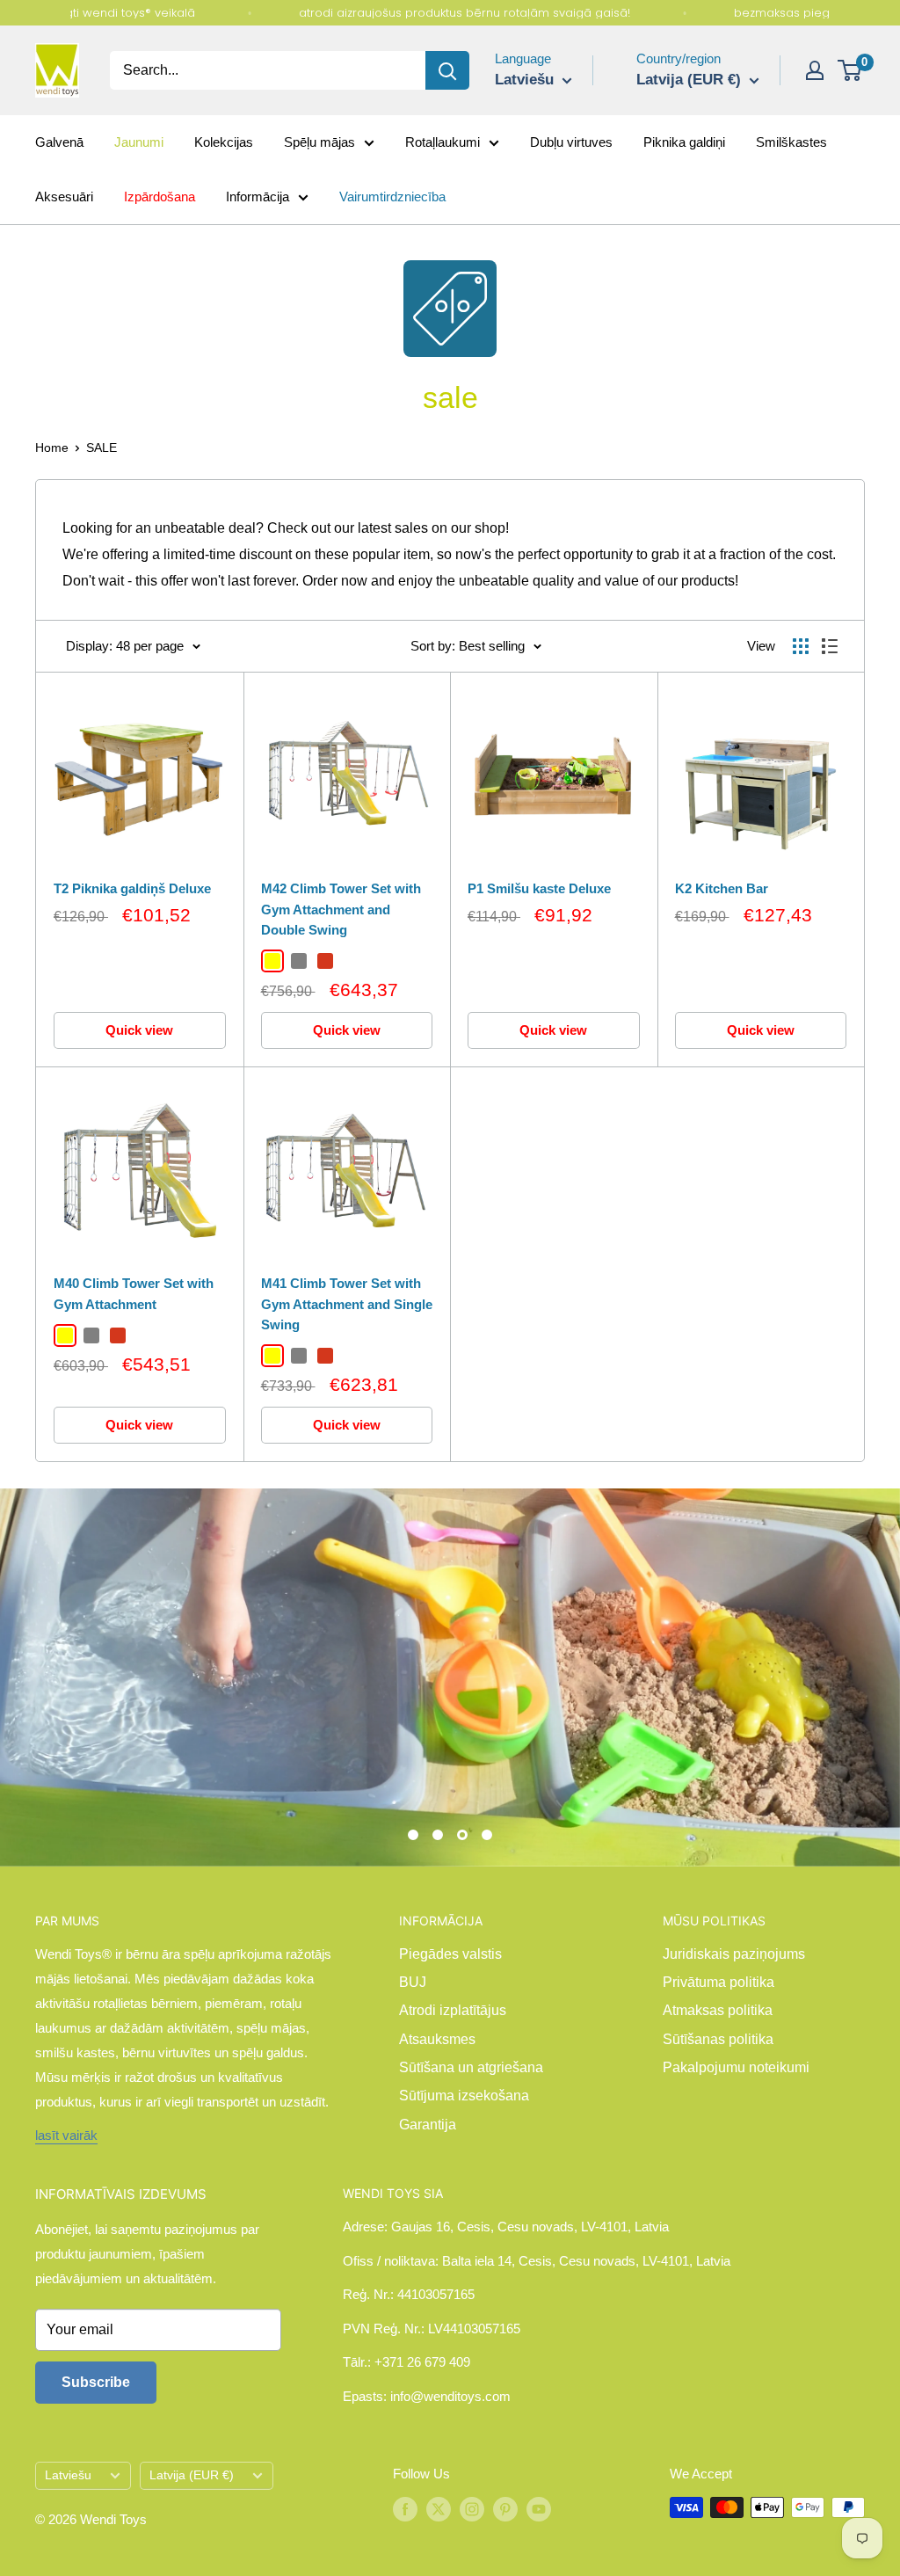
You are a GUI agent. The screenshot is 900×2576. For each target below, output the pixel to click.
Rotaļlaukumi (443, 142)
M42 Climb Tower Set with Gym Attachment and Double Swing (341, 909)
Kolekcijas (224, 142)
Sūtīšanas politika (718, 2039)
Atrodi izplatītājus (453, 2010)
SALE (102, 448)
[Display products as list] (830, 646)
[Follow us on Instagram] (472, 2509)
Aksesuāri (64, 196)
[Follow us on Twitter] (439, 2509)
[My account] (815, 70)
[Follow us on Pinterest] (505, 2509)
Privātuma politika (719, 1982)
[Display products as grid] (801, 646)
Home (52, 448)
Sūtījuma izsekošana (464, 2096)
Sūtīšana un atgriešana (471, 2067)
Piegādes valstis (450, 1954)
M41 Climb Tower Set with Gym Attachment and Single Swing (347, 1304)
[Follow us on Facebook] (405, 2509)
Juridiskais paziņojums (734, 1954)
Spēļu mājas (319, 142)
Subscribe (96, 2382)
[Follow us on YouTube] (539, 2509)
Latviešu (68, 2475)
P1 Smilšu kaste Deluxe (539, 888)
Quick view (139, 1030)
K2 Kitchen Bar (722, 888)
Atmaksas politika (718, 2010)
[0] (850, 70)
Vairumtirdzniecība (392, 196)
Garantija (428, 2125)
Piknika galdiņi (684, 142)
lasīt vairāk (66, 2135)
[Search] (447, 70)
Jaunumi (139, 142)
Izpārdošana (160, 196)
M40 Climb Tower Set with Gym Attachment (134, 1293)
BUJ (413, 1982)
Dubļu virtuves (571, 142)
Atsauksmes (437, 2039)
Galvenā (59, 142)
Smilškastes (791, 142)
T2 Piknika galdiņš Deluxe (132, 888)
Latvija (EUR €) (192, 2475)
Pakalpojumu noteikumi (736, 2067)
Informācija (258, 196)
